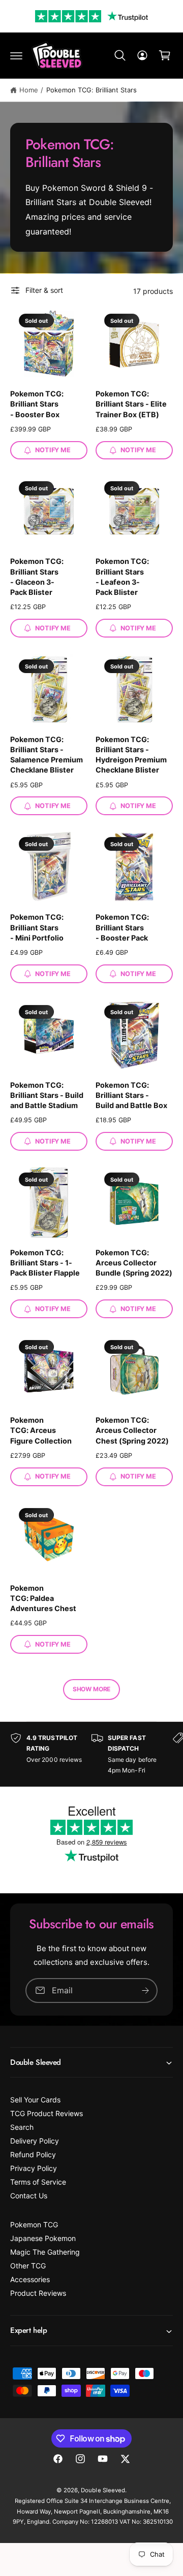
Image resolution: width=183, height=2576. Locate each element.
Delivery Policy (35, 2141)
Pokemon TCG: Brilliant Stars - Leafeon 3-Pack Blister (122, 576)
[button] (16, 55)
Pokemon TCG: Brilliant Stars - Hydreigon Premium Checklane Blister (131, 755)
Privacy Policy (34, 2168)
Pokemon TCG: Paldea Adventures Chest (43, 1598)
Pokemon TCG (34, 2224)
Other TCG (28, 2266)
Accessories (30, 2279)
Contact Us (29, 2196)
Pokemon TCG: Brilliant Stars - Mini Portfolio (37, 927)
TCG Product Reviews (47, 2113)
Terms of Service (38, 2182)
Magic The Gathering (45, 2252)
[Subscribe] (145, 1990)
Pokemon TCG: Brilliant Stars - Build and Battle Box (131, 1095)
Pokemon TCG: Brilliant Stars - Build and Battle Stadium (47, 1095)
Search (22, 2127)
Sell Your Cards (35, 2100)
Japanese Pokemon (43, 2238)
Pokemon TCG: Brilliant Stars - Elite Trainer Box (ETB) (131, 404)
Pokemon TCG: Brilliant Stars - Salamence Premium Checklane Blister (47, 755)
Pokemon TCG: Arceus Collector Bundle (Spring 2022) (134, 1263)
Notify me (53, 450)
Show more (91, 1689)
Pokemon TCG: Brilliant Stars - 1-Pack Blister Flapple (45, 1263)
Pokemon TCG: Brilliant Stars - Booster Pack (122, 927)
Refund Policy (33, 2154)
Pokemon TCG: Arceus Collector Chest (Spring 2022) (132, 1430)
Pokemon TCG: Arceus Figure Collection (41, 1430)
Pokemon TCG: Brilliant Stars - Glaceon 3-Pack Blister (37, 576)
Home (29, 90)
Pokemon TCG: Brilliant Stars (91, 90)
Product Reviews (38, 2293)
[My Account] (142, 55)
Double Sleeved (103, 2490)
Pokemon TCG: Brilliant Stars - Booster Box (37, 404)
